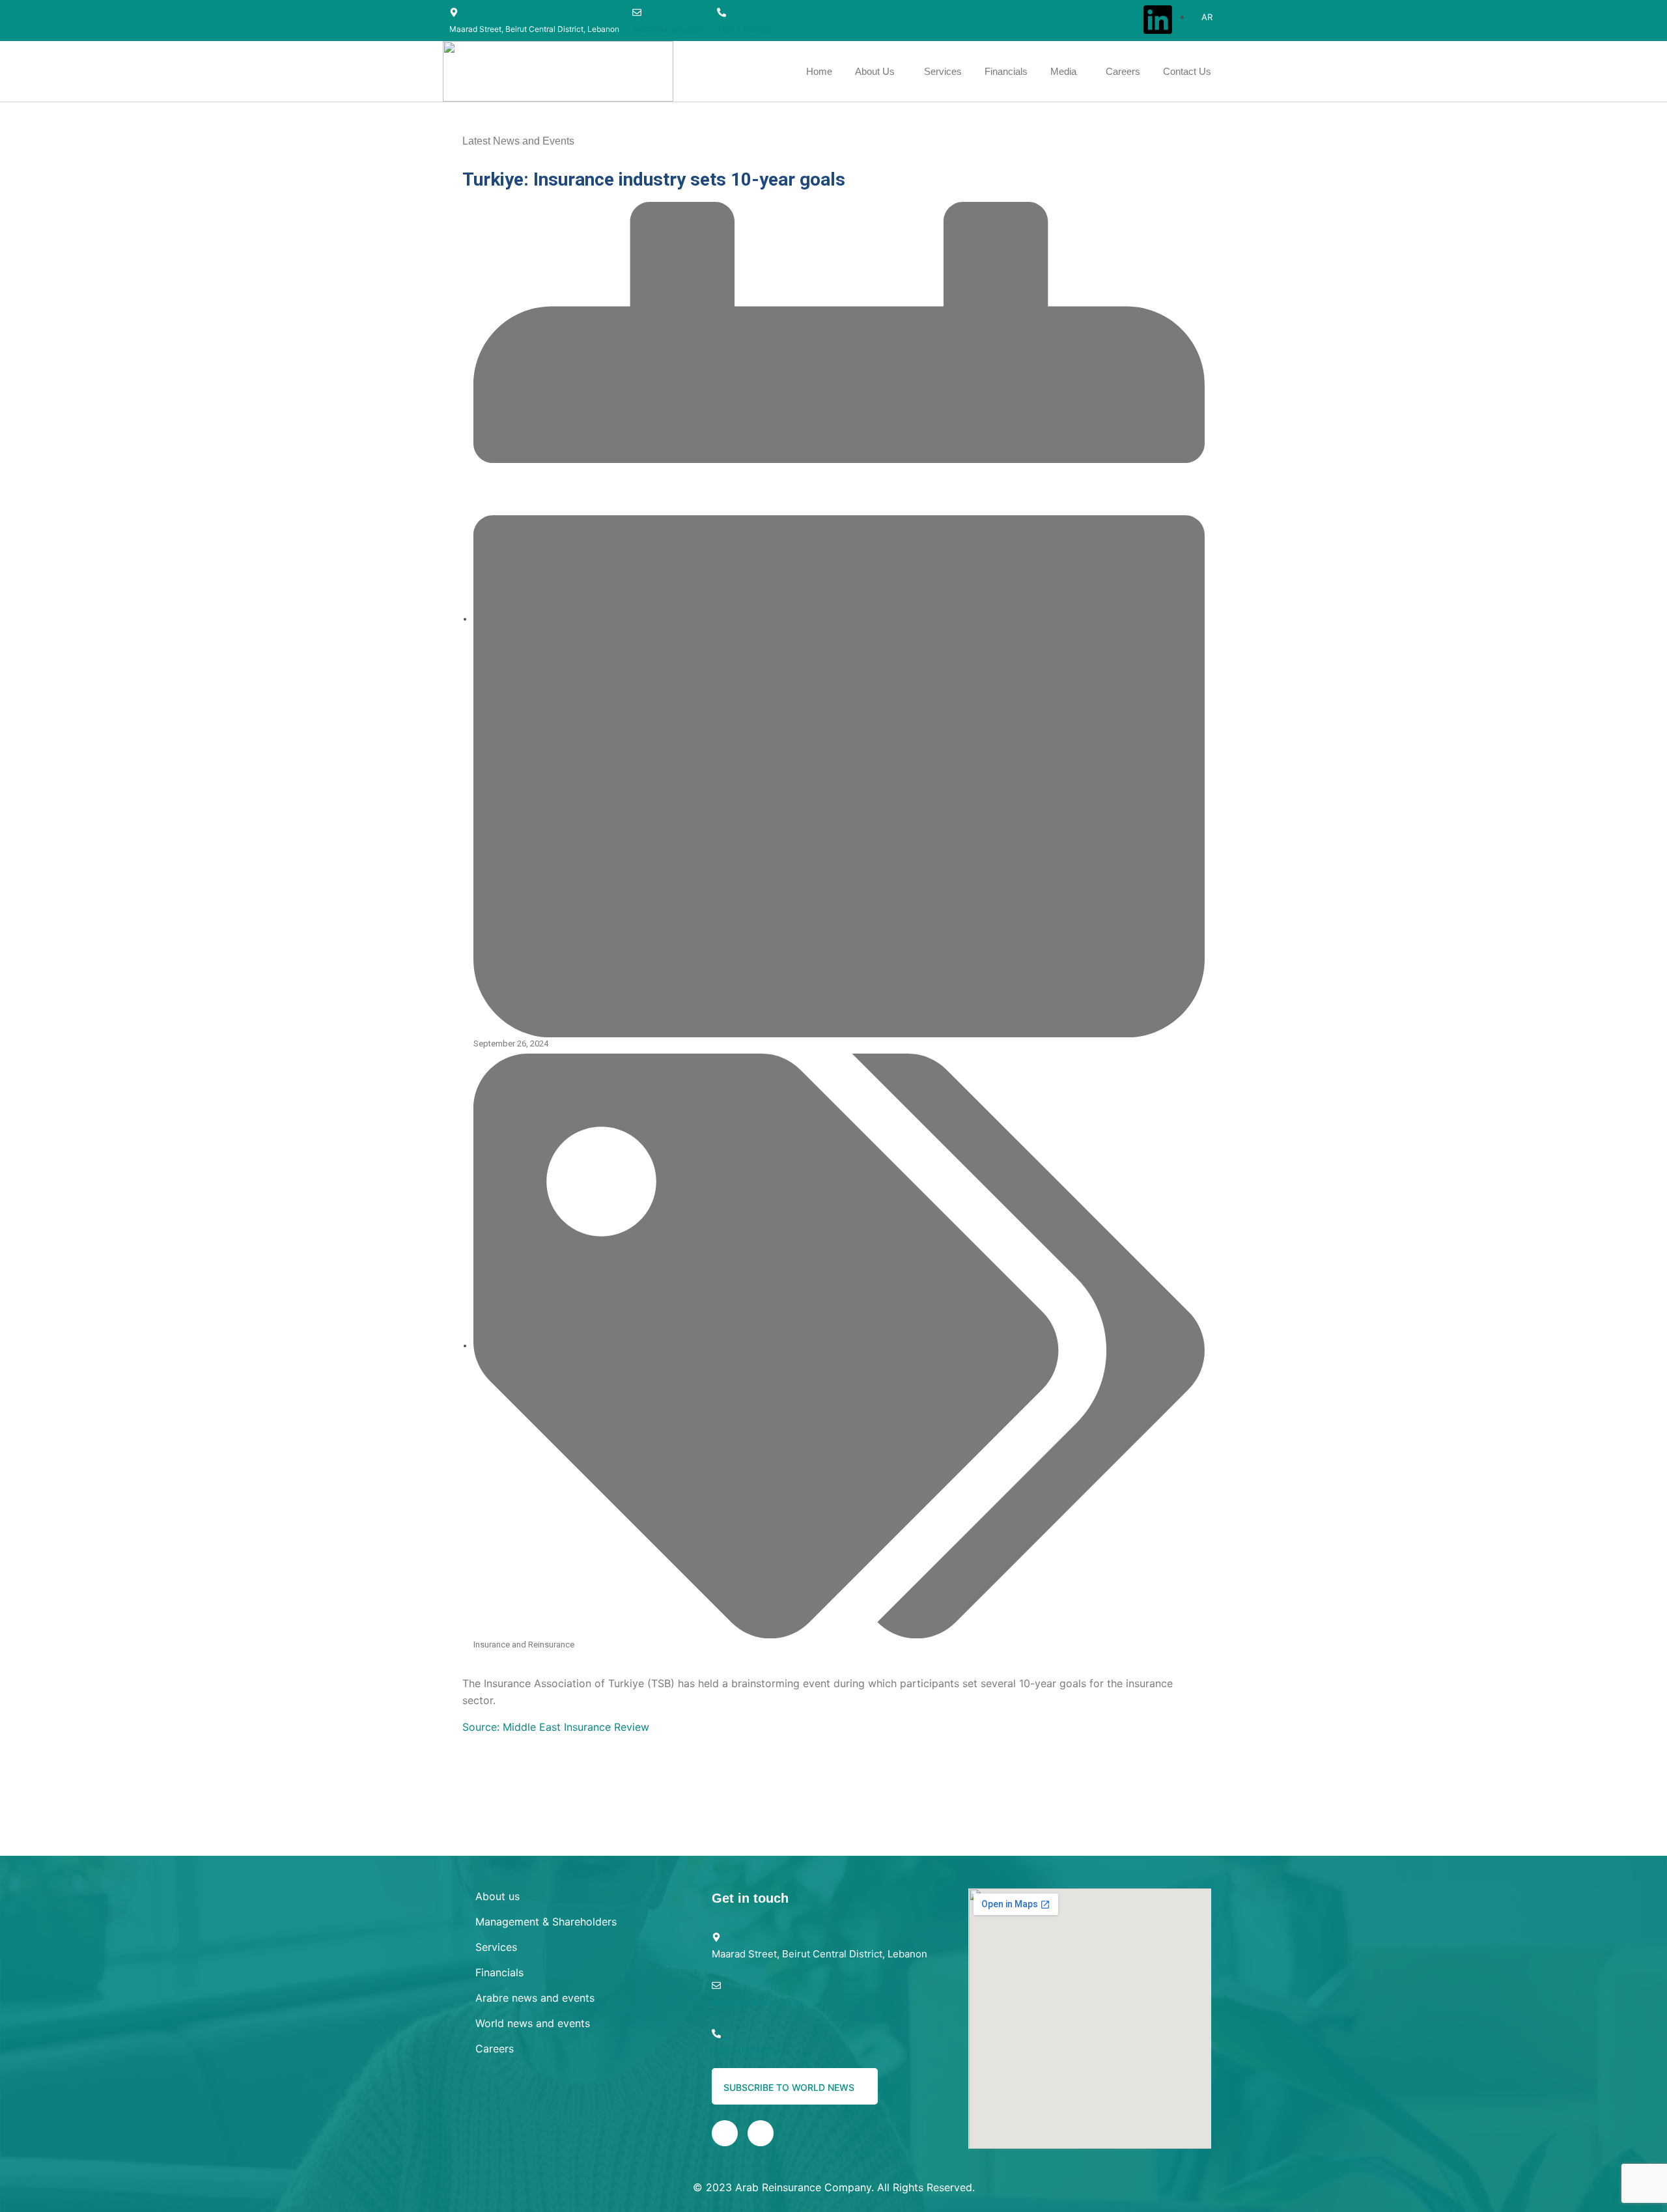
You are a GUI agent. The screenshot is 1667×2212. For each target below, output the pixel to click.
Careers (495, 2049)
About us (497, 1896)
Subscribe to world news (790, 2087)
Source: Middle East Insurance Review (556, 1727)
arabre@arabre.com (668, 29)
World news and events (533, 2023)
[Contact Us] (761, 2133)
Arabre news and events (535, 1998)
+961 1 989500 (744, 29)
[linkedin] (725, 2133)
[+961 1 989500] (721, 12)
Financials (499, 1972)
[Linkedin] (1158, 20)
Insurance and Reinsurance (524, 1645)
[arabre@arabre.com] (637, 12)
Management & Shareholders (546, 1922)
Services (496, 1947)
